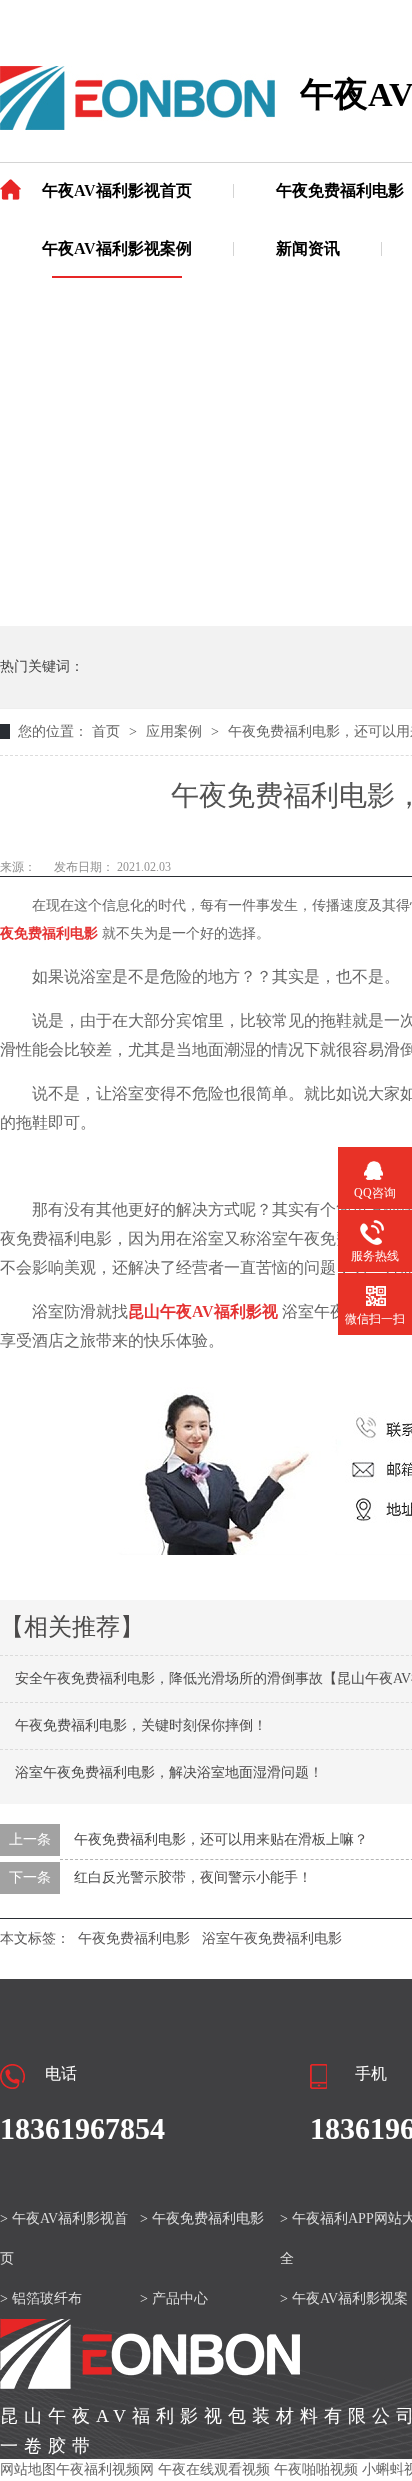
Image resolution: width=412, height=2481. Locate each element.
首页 (108, 731)
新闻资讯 (308, 248)
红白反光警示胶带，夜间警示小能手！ (193, 1877)
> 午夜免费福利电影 (202, 2218)
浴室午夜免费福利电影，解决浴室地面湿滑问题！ (169, 1772)
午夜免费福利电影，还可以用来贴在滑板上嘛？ (221, 1839)
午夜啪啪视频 (316, 2469)
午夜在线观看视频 (214, 2469)
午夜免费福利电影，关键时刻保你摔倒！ (141, 1725)
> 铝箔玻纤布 (41, 2298)
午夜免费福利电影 (340, 190)
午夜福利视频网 (105, 2469)
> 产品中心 (174, 2298)
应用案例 (176, 731)
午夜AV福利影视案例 (117, 248)
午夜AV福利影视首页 (117, 190)
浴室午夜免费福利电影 (272, 1938)
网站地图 (28, 2469)
